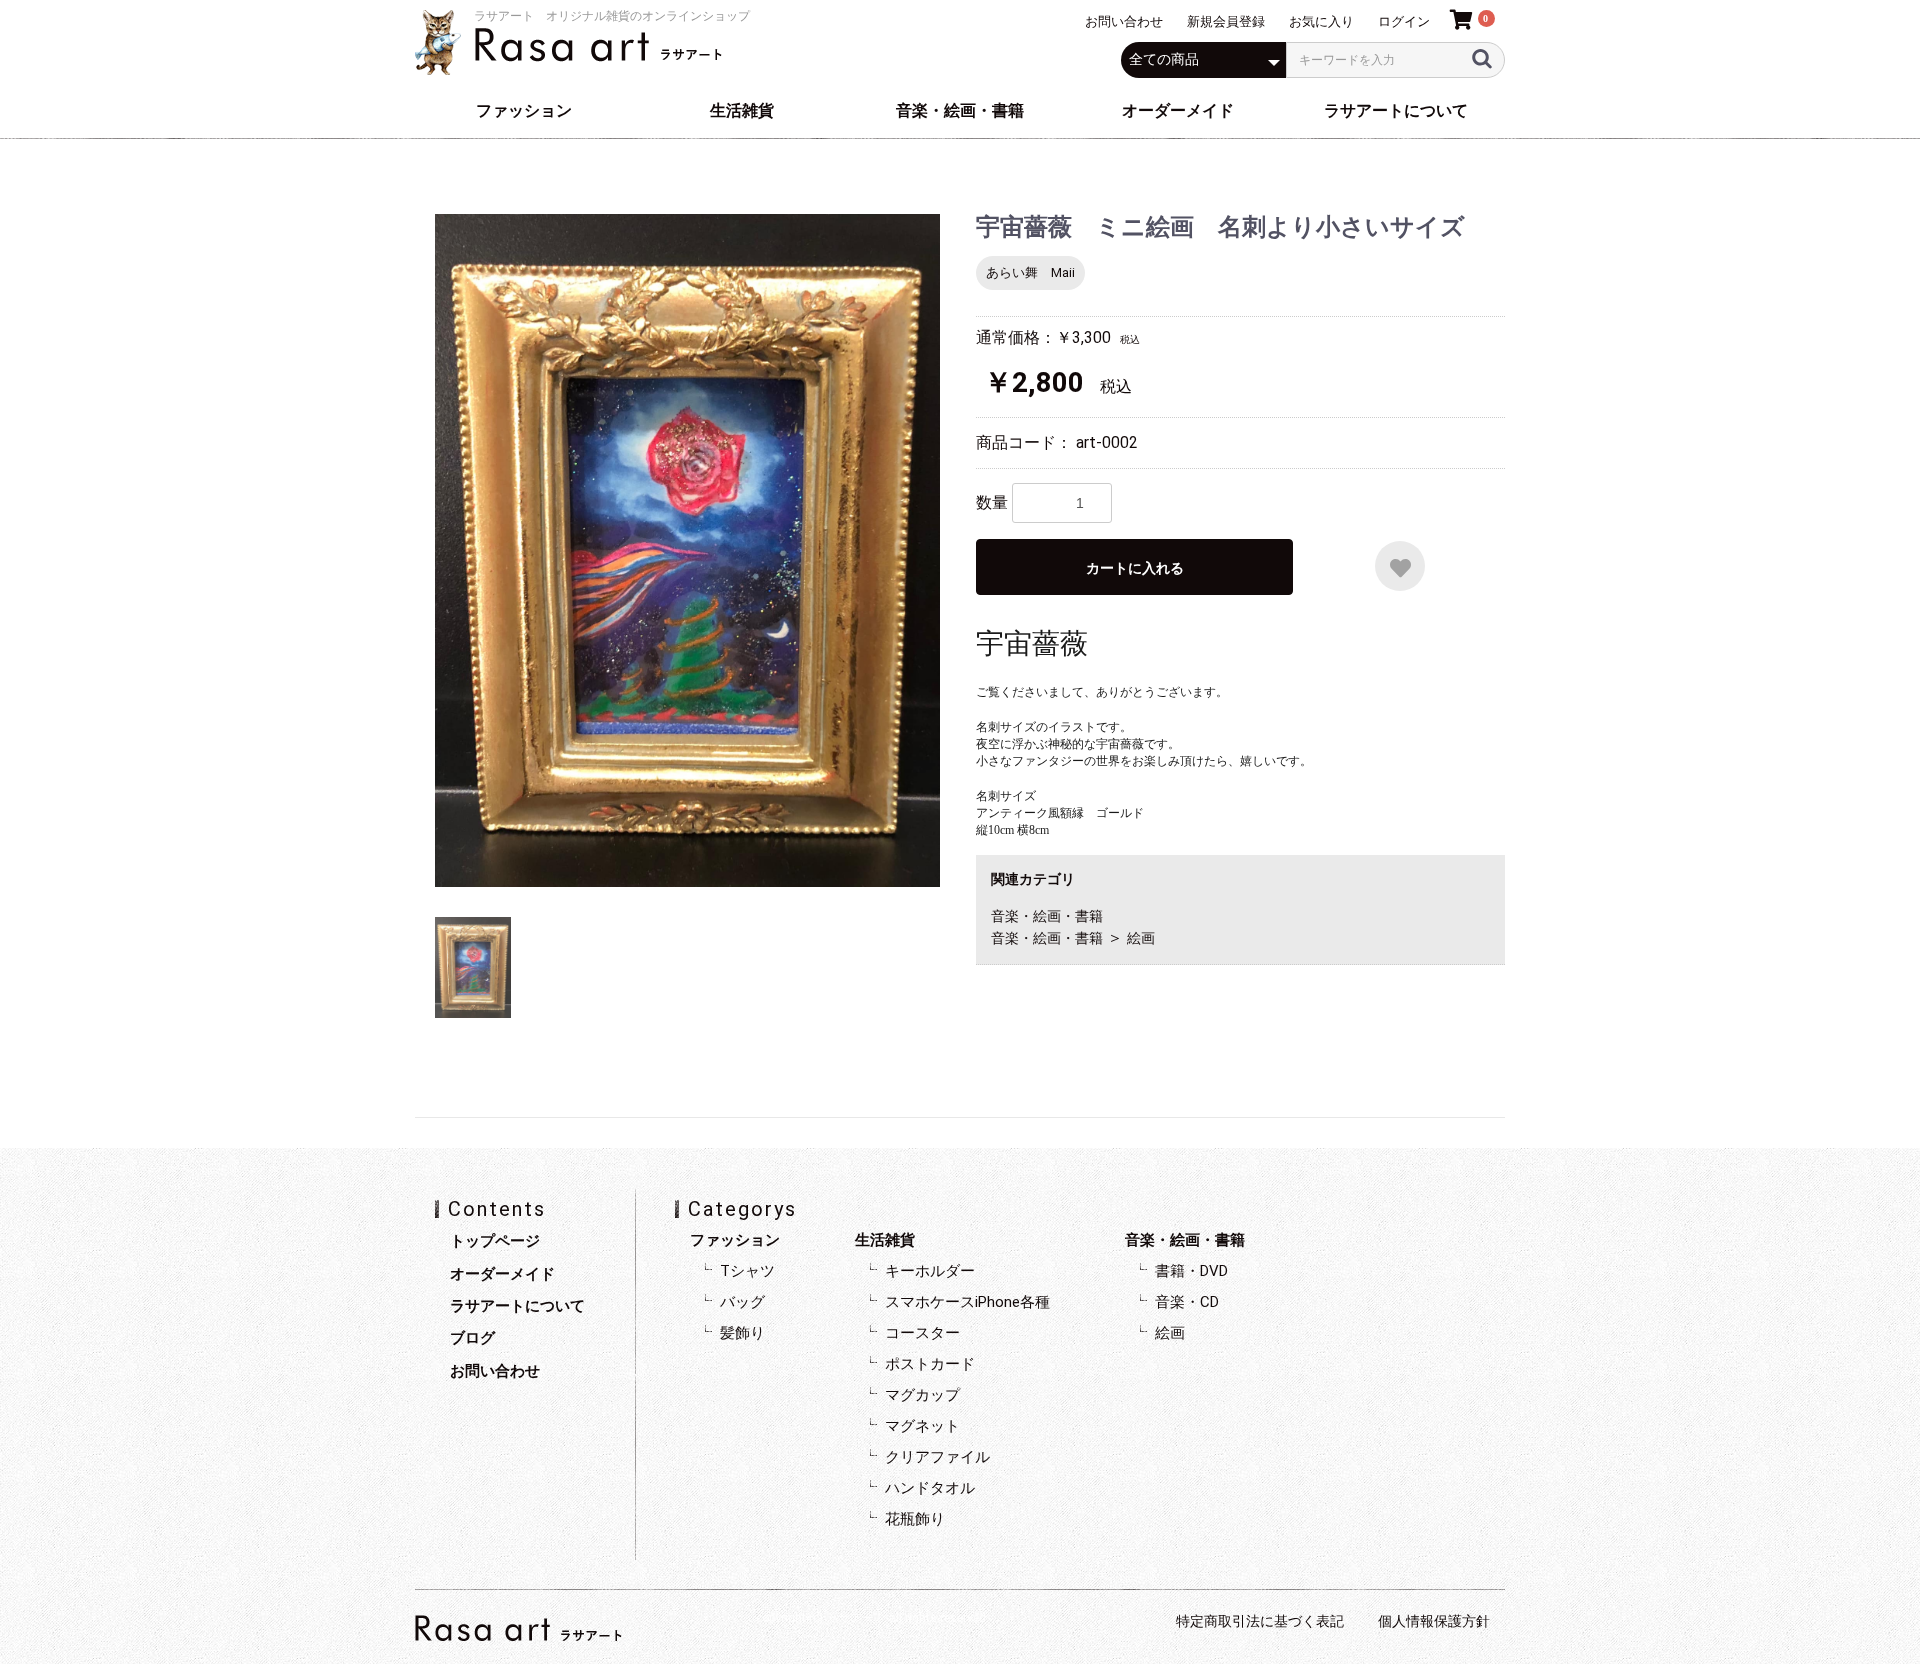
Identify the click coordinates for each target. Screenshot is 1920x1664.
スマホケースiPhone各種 (967, 1302)
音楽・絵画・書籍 (960, 110)
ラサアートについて (1396, 110)
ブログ (472, 1338)
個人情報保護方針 (1434, 1621)
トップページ (495, 1241)
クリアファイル (937, 1457)
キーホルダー (930, 1271)
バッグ (742, 1302)
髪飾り (742, 1333)
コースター (922, 1333)
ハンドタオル (930, 1488)
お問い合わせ (495, 1371)
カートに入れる (1135, 568)
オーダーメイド (1178, 110)
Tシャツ (747, 1271)
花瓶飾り (915, 1519)
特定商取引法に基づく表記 (1260, 1621)
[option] (687, 550)
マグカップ (922, 1395)
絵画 (1141, 938)
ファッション (524, 110)
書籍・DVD (1191, 1271)
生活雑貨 (742, 110)
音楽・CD (1187, 1302)
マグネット (922, 1426)
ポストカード (930, 1364)
